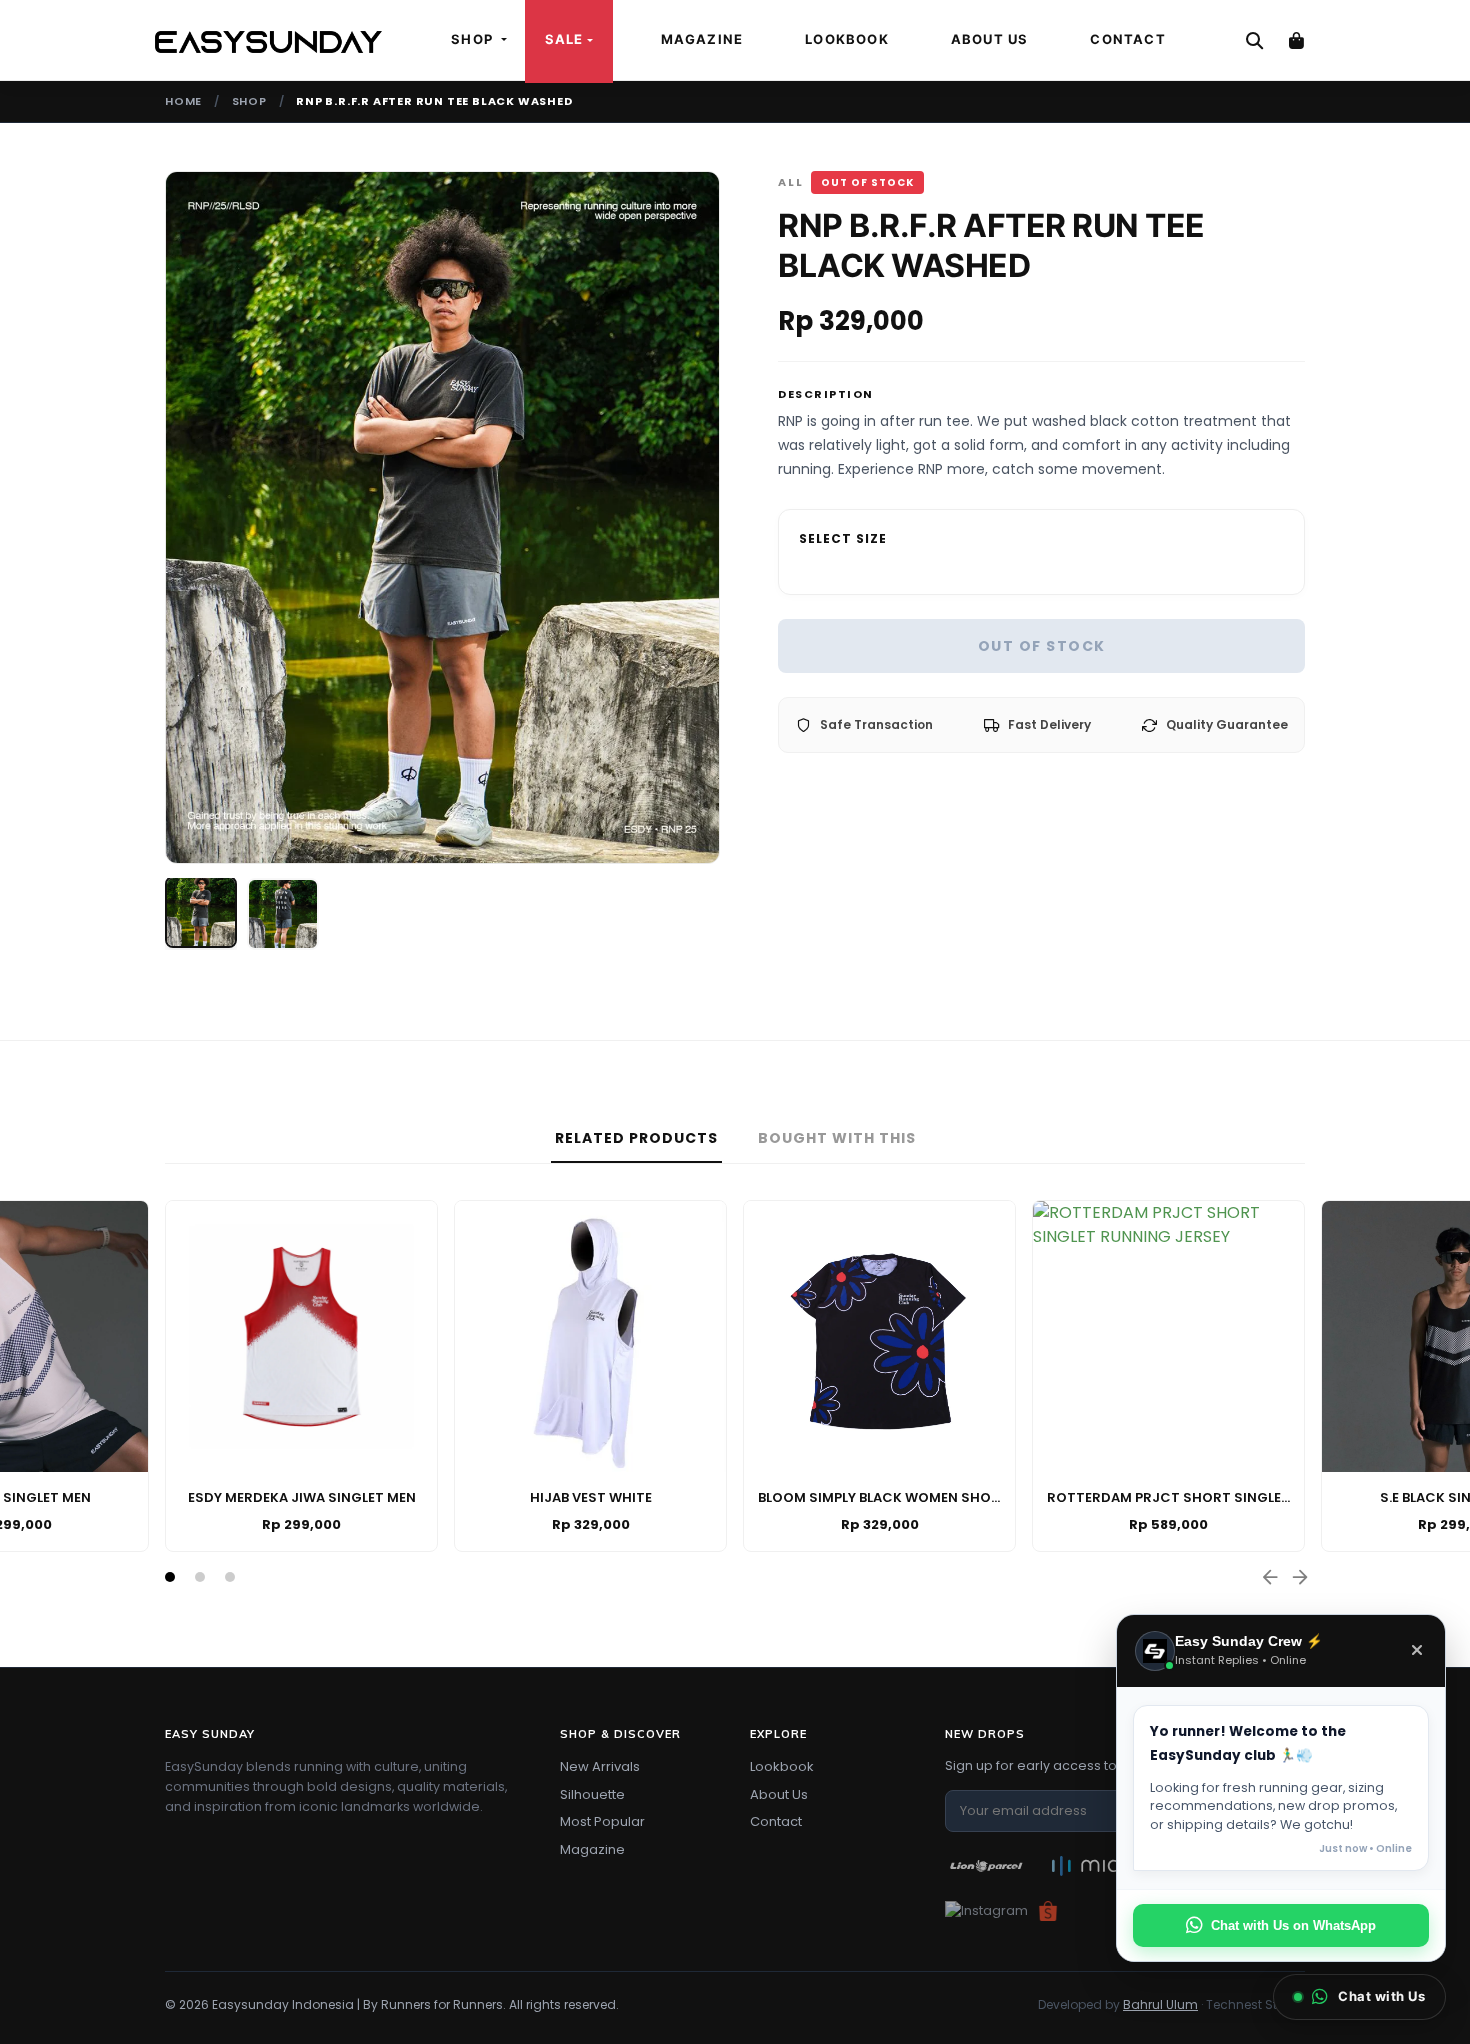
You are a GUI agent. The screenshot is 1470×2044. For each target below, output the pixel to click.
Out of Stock (1042, 646)
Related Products (636, 1138)
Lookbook (847, 39)
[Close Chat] (1417, 1651)
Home (183, 101)
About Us (990, 39)
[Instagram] (986, 1910)
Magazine (702, 39)
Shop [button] (474, 39)
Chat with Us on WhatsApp (1293, 1925)
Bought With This (837, 1138)
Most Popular (602, 1821)
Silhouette (592, 1794)
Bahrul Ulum (1160, 2004)
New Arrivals (600, 1766)
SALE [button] (564, 39)
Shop (249, 101)
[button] (170, 1577)
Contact (1127, 39)
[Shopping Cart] (1296, 40)
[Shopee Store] (1048, 1910)
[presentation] (181, 517)
